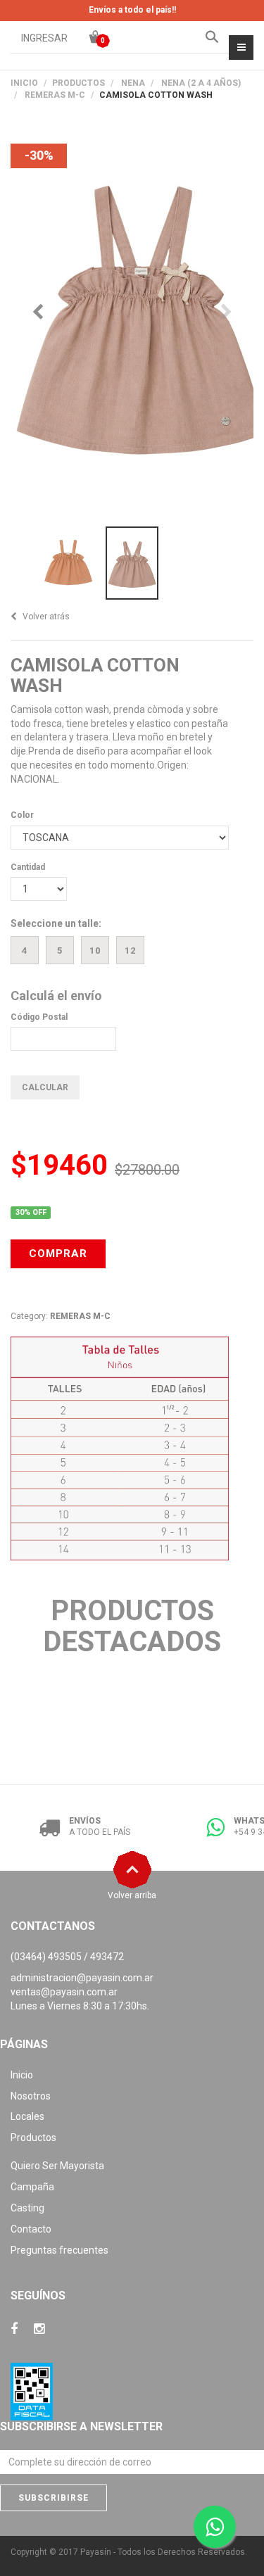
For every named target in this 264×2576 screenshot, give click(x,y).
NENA (133, 83)
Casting (27, 2208)
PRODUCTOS (78, 83)
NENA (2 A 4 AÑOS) (201, 83)
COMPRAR (58, 1254)
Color (22, 815)
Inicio (24, 83)
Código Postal (39, 1017)
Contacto (31, 2229)
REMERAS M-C (55, 95)
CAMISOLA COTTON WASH (95, 675)
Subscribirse (54, 2498)
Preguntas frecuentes (59, 2250)
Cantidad (28, 867)
